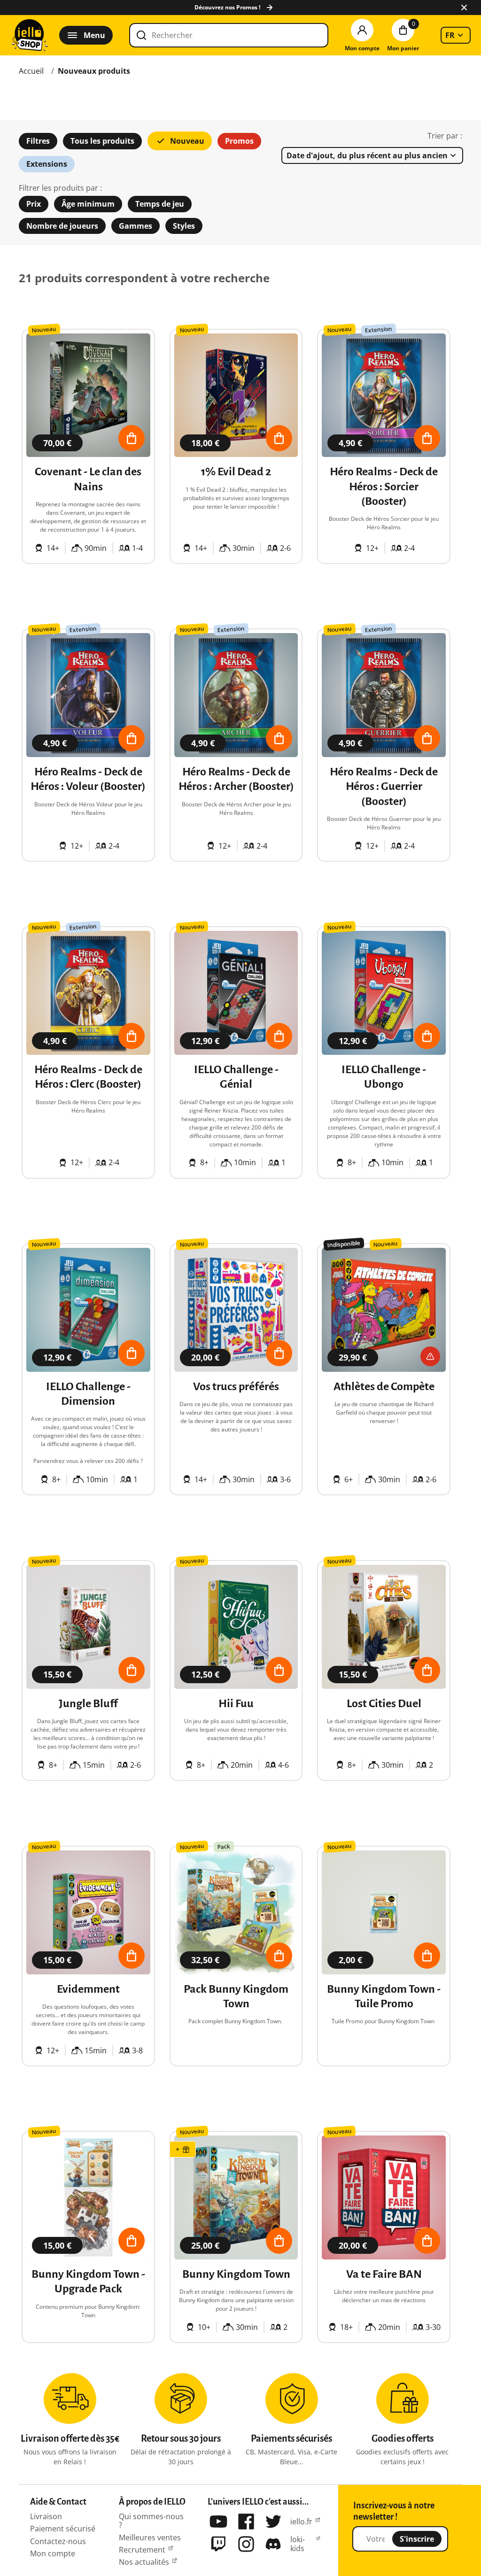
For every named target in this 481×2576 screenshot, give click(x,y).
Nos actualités (144, 2562)
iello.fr (301, 2522)
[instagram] (246, 2544)
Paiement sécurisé (63, 2529)
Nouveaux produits (94, 71)
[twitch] (218, 2544)
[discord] (273, 2544)
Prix (34, 204)
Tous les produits (102, 141)
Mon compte (53, 2553)
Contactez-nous (58, 2541)
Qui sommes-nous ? (151, 2521)
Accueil (31, 71)
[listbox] (456, 35)
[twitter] (273, 2522)
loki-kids (298, 2544)
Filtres (38, 141)
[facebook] (246, 2522)
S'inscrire (417, 2539)
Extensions (47, 164)
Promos (239, 141)
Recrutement (142, 2550)
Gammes (136, 226)
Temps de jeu (160, 204)
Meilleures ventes (150, 2537)
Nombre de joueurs (62, 226)
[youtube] (218, 2522)
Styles (184, 226)
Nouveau (187, 141)
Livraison (46, 2516)
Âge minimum (88, 204)
